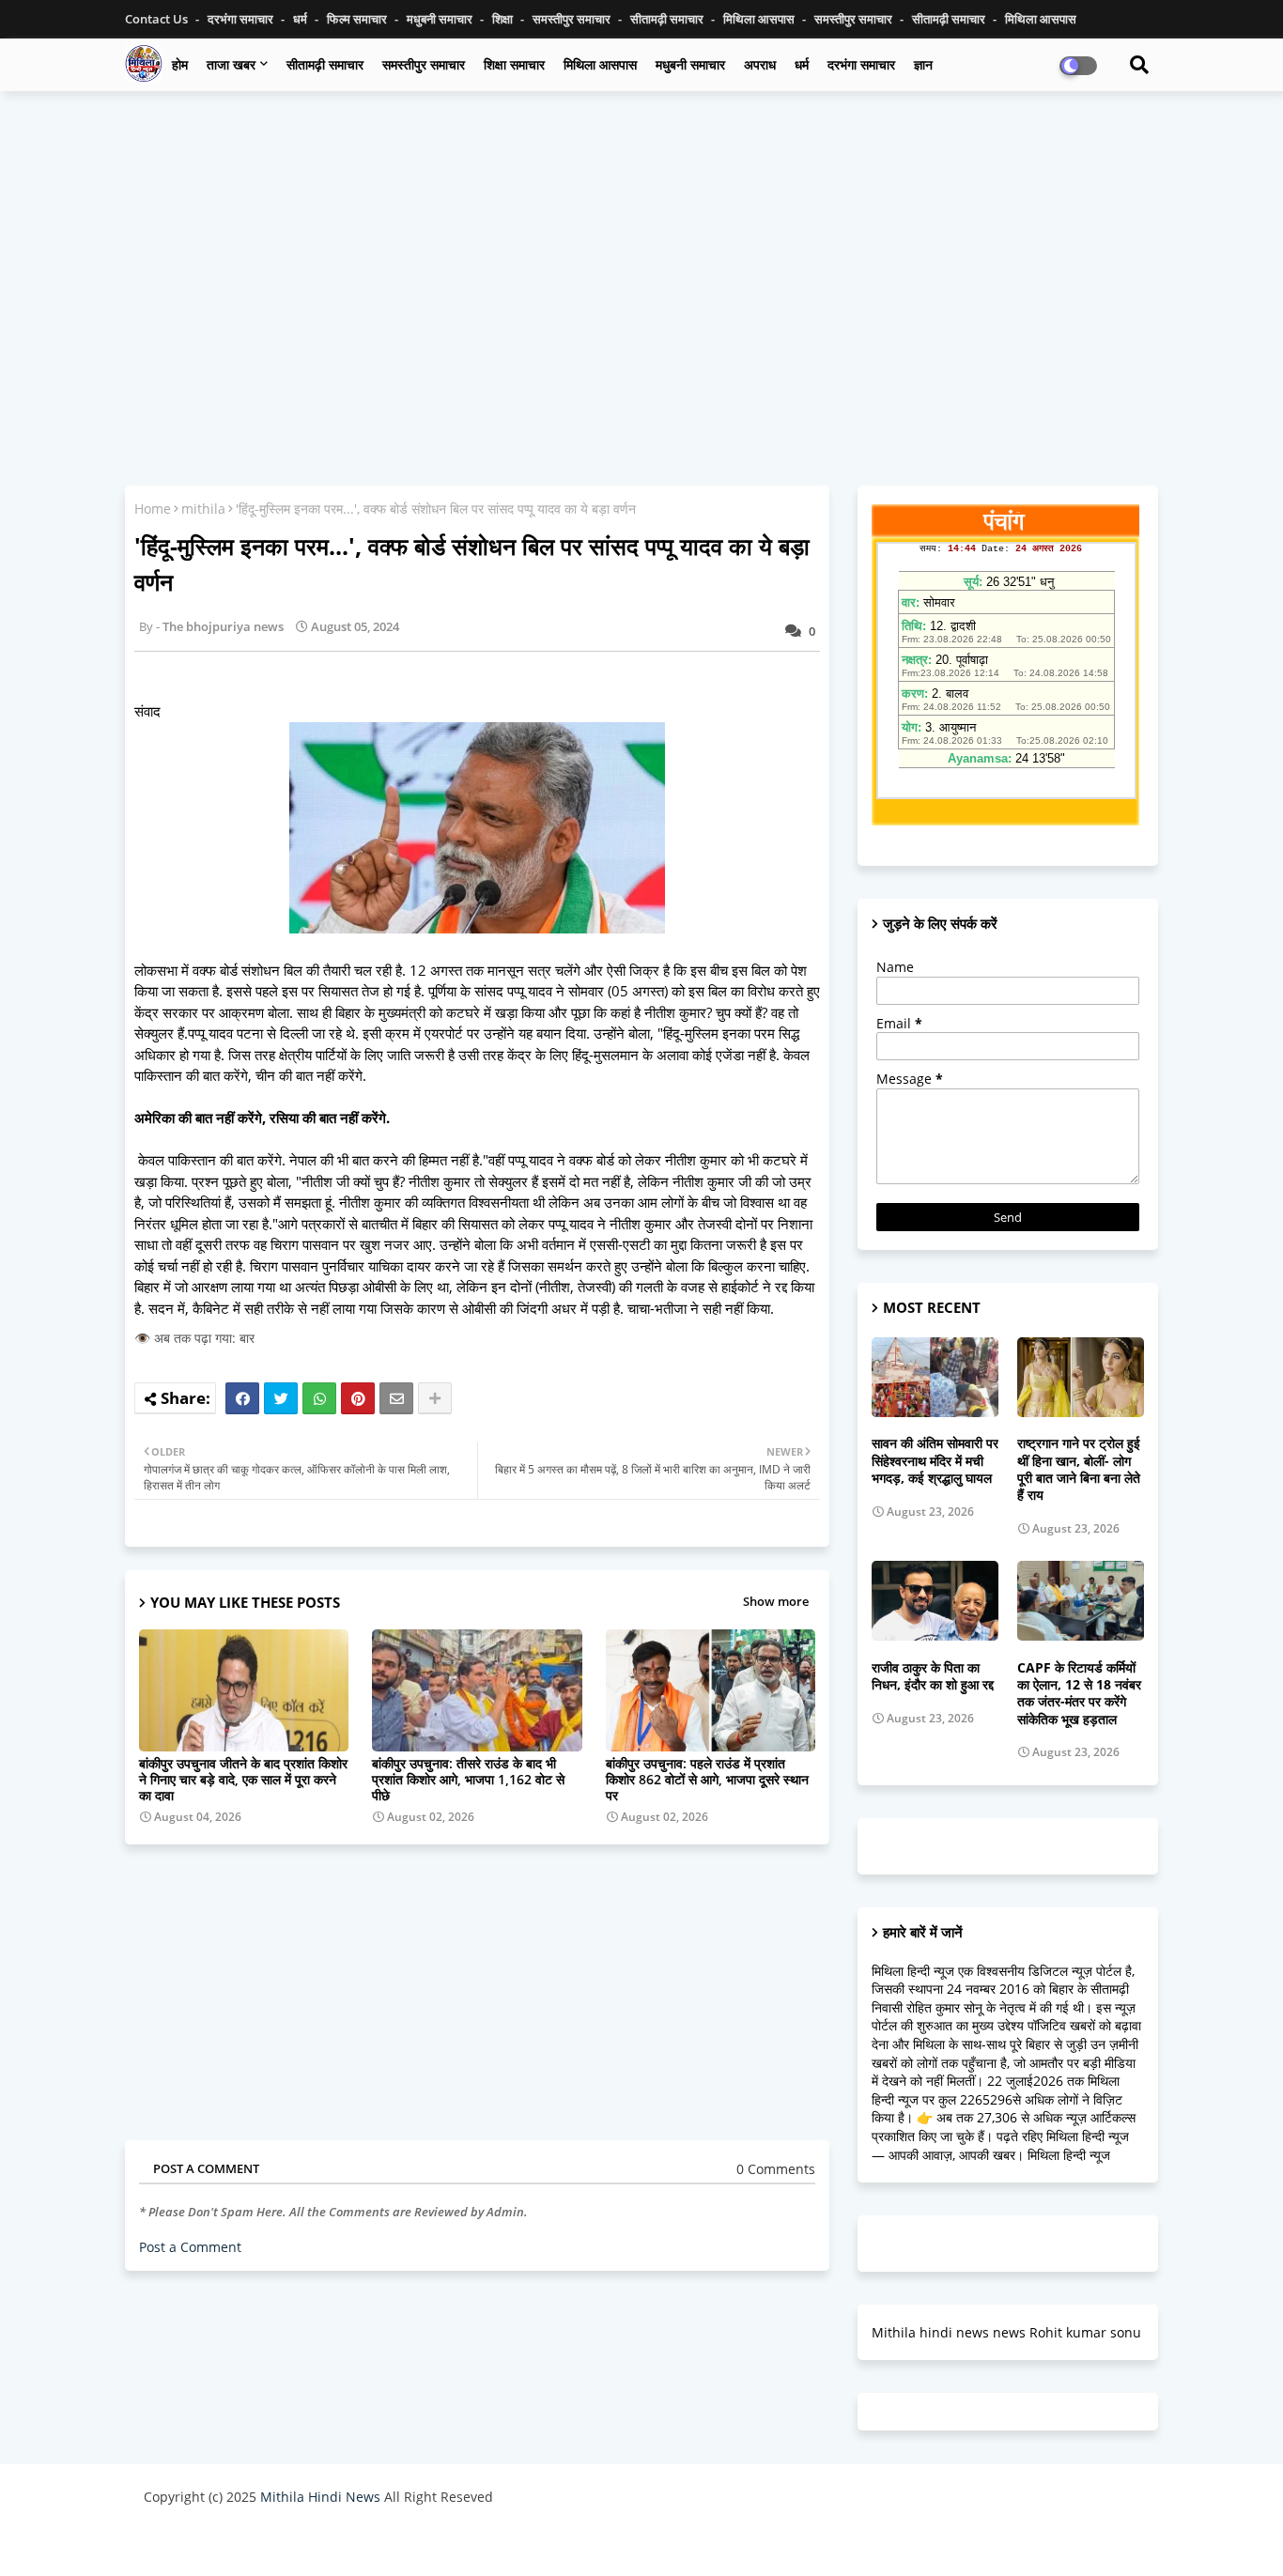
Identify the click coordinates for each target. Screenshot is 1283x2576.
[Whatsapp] (319, 1398)
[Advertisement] (641, 241)
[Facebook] (242, 1398)
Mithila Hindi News (320, 2497)
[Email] (396, 1398)
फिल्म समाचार (358, 19)
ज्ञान (923, 64)
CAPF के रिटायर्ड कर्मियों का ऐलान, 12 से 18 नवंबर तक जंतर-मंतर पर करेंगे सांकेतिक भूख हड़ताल (1079, 1694)
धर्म (301, 19)
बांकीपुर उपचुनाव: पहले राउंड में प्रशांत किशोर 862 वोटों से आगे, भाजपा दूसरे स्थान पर (707, 1779)
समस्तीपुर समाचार (573, 19)
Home (153, 509)
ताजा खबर (231, 64)
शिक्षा (504, 19)
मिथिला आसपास (760, 19)
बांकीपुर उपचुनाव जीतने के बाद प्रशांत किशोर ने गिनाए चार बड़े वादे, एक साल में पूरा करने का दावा (243, 1779)
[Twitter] (281, 1398)
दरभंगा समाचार (242, 19)
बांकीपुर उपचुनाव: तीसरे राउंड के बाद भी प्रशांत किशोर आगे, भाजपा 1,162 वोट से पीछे (468, 1779)
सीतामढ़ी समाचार (325, 64)
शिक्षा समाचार (514, 64)
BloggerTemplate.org (511, 2543)
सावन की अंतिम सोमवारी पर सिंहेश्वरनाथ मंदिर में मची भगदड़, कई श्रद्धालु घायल (935, 1460)
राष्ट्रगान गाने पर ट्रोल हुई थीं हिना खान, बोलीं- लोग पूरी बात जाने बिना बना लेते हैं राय (1079, 1469)
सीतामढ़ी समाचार (668, 19)
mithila (203, 509)
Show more (776, 1601)
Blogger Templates (278, 2543)
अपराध (760, 64)
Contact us (158, 19)
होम (180, 64)
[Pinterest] (358, 1398)
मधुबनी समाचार (441, 19)
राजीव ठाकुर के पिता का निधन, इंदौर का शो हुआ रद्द (933, 1676)
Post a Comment (190, 2247)
